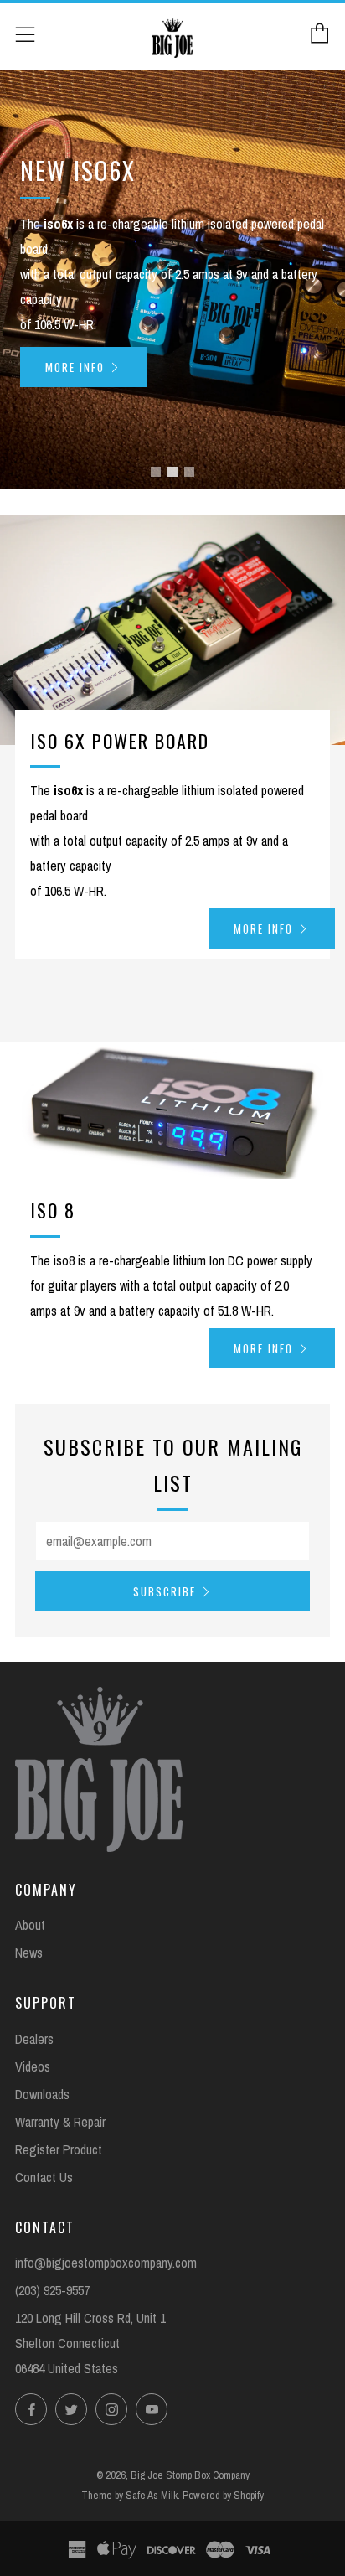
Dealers (34, 2039)
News (29, 1953)
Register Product (59, 2149)
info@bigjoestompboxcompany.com (106, 2263)
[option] (172, 280)
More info (75, 367)
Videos (33, 2066)
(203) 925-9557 (52, 2290)
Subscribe (165, 1591)
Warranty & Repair (60, 2122)
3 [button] (189, 472)
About (30, 1925)
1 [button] (156, 472)
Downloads (42, 2094)
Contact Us (44, 2177)
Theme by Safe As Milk (129, 2495)
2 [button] (172, 472)
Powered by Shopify (223, 2495)
